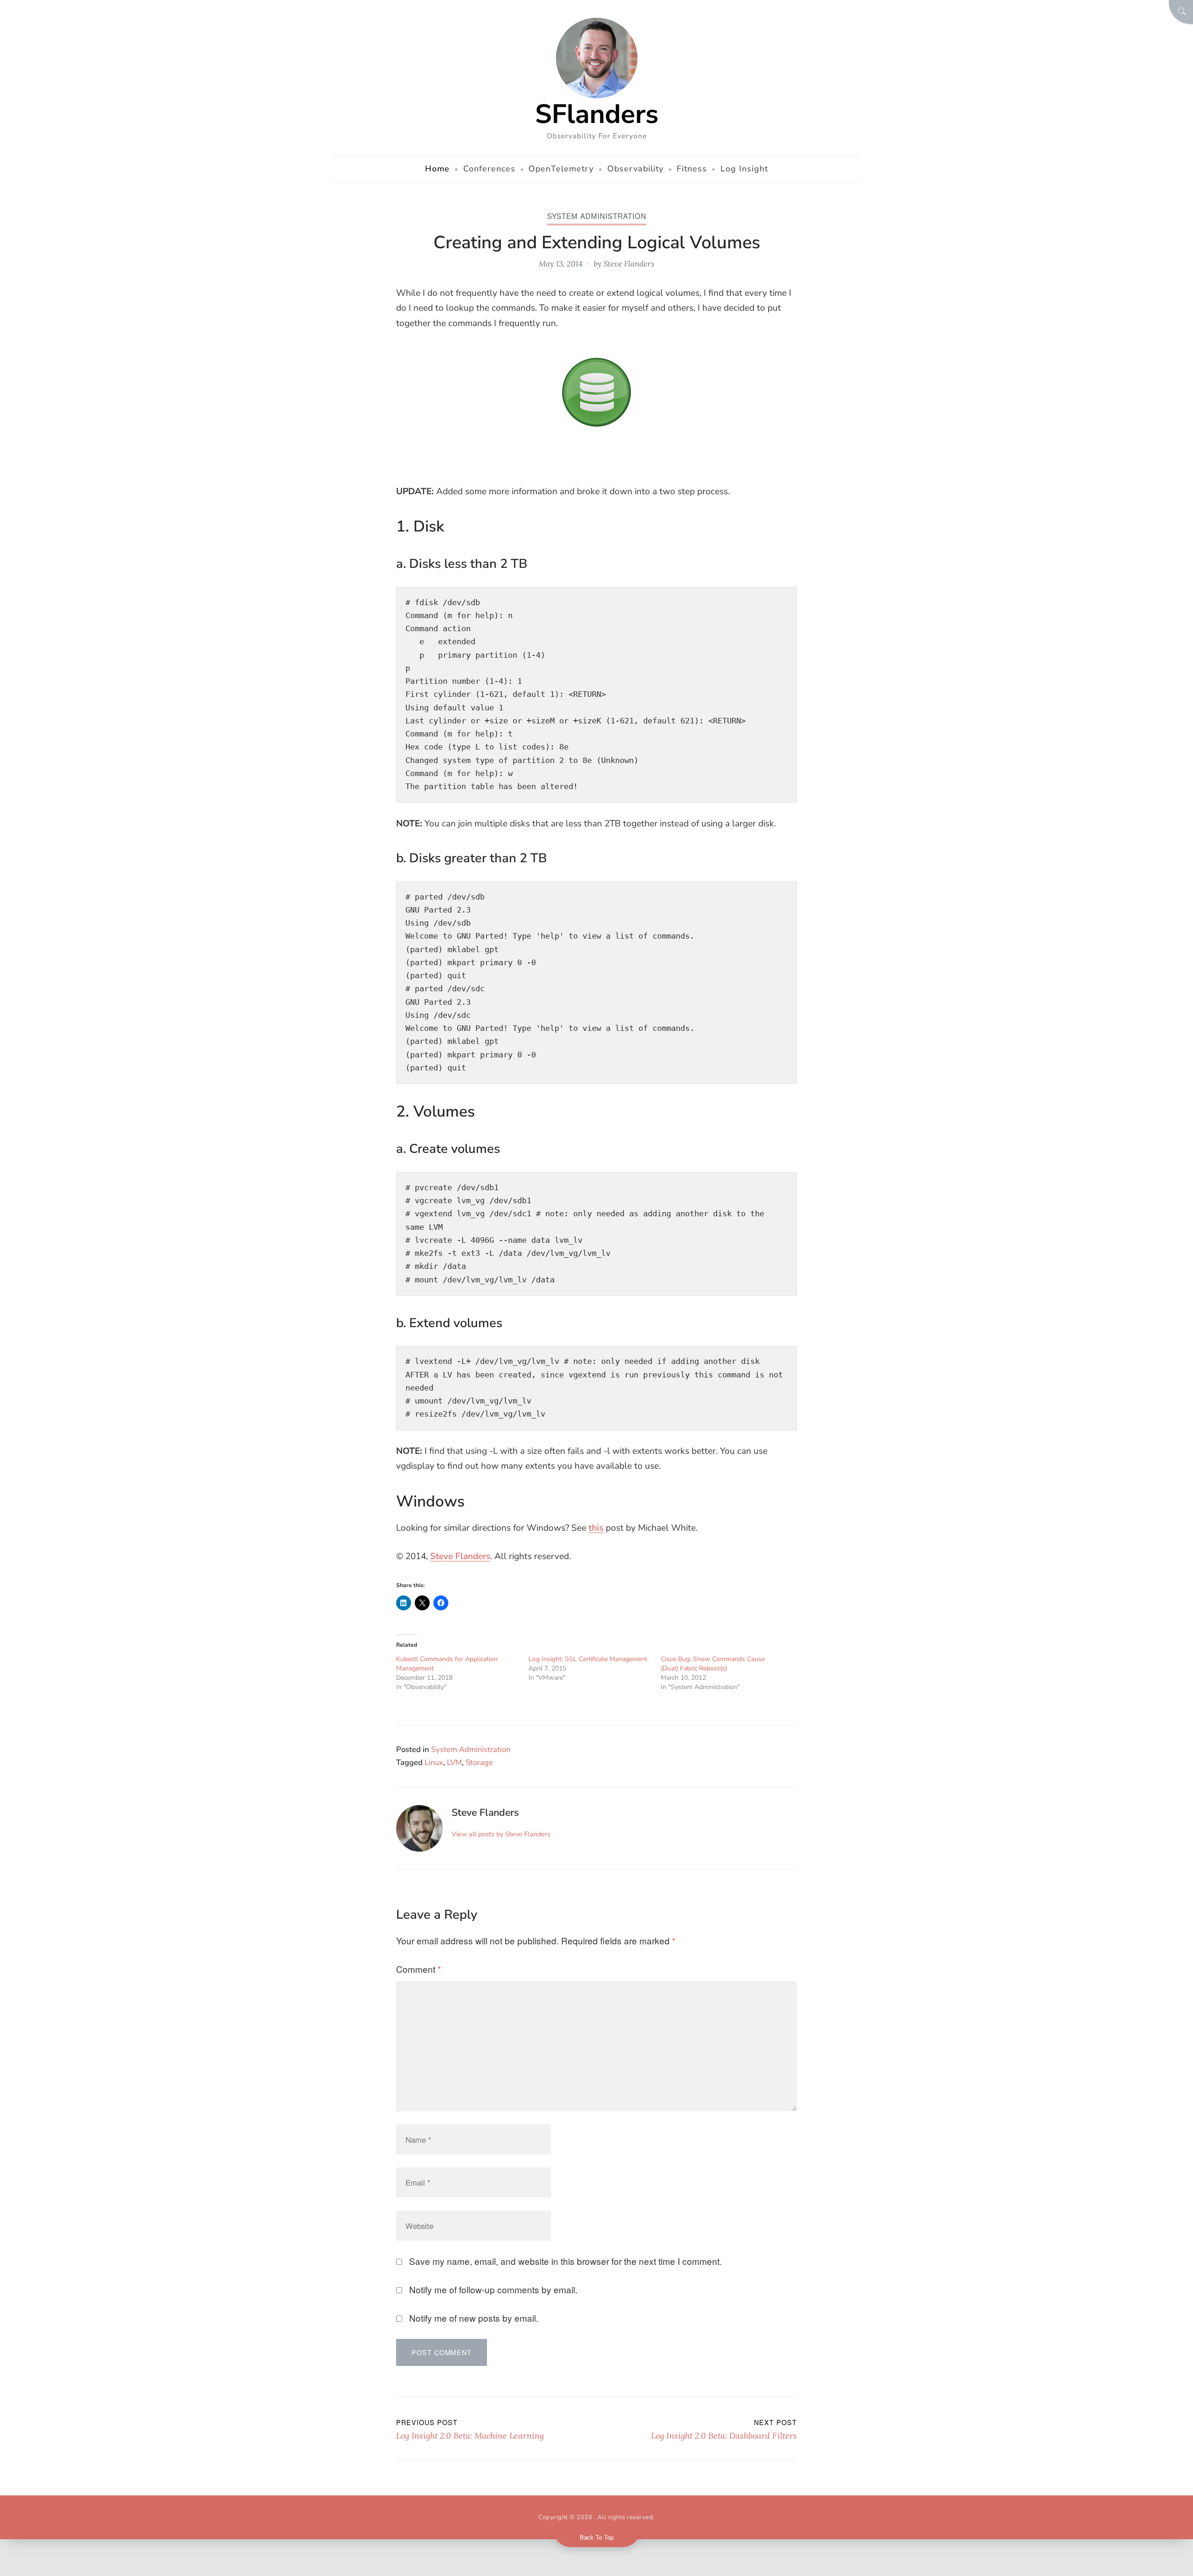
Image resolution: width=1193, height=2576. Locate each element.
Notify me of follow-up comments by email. (493, 2289)
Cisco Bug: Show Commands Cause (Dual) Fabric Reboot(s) (713, 1664)
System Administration (597, 216)
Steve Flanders (629, 264)
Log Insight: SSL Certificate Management (588, 1659)
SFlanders (597, 114)
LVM (454, 1762)
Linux (434, 1762)
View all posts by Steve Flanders (501, 1834)
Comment (418, 1969)
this (596, 1528)
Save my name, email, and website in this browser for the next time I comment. (566, 2261)
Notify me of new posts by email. (474, 2318)
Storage (479, 1762)
